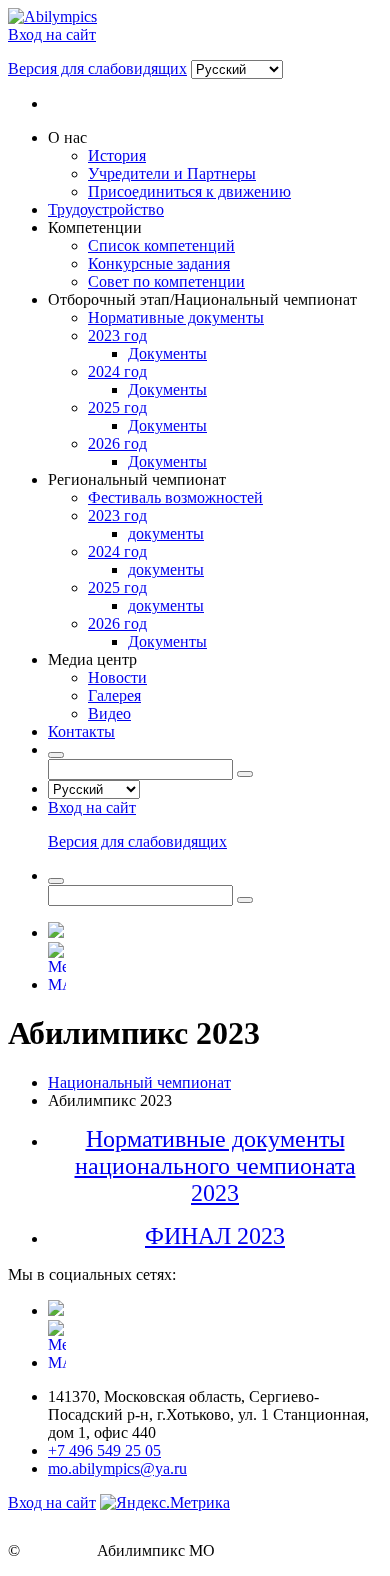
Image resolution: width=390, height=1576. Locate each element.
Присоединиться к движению (189, 191)
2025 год (117, 407)
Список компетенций (161, 245)
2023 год (117, 335)
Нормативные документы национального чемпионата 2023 (215, 1166)
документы (166, 533)
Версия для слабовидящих (97, 68)
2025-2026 (58, 1550)
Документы (167, 353)
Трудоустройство (106, 209)
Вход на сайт (52, 34)
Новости (117, 677)
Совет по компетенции (166, 281)
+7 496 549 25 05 (104, 1450)
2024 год (117, 371)
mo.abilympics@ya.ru (117, 1468)
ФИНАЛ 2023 (215, 1236)
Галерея (114, 695)
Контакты (81, 731)
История (117, 155)
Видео (109, 713)
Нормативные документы (176, 317)
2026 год (117, 443)
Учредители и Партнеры (172, 173)
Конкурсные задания (159, 263)
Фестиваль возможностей (175, 497)
